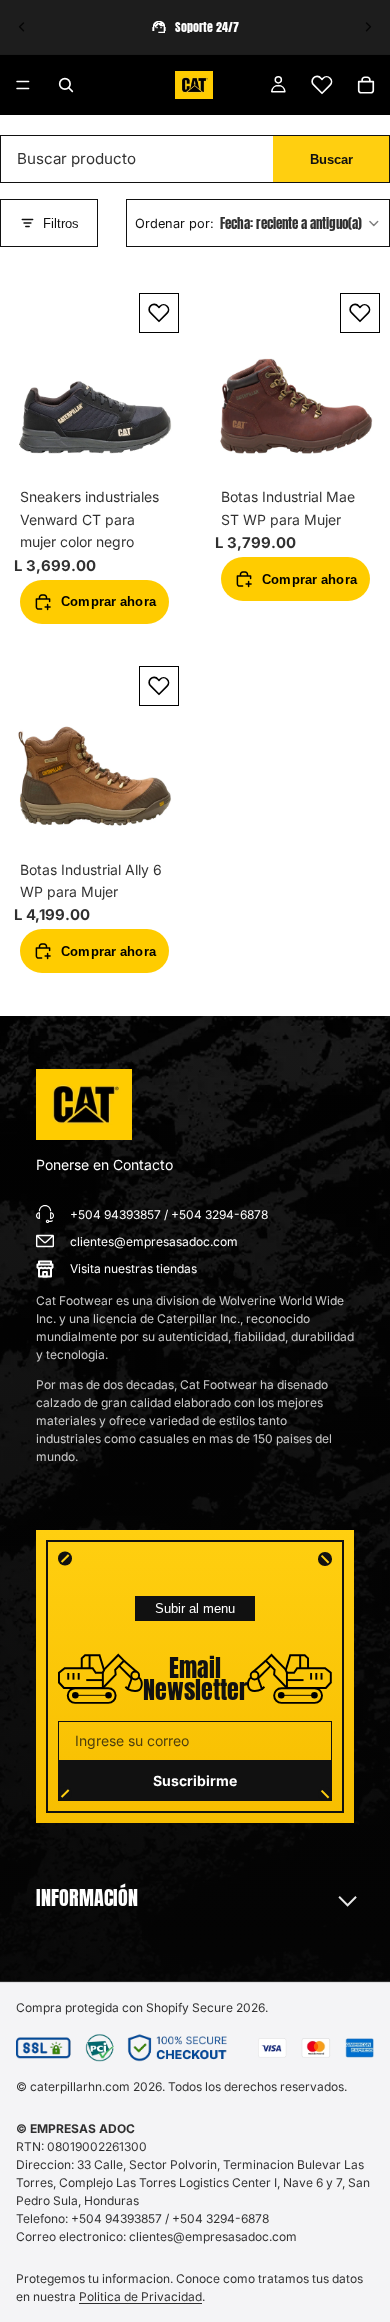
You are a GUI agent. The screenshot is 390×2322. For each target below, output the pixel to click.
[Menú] (23, 85)
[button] (258, 224)
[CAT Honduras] (84, 1105)
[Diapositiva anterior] (22, 27)
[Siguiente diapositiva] (368, 27)
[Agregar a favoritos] (159, 313)
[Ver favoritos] (322, 85)
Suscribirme (195, 1780)
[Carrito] (366, 85)
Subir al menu (195, 1608)
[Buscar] (66, 85)
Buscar (331, 159)
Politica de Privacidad (140, 2296)
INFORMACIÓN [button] (87, 1898)
